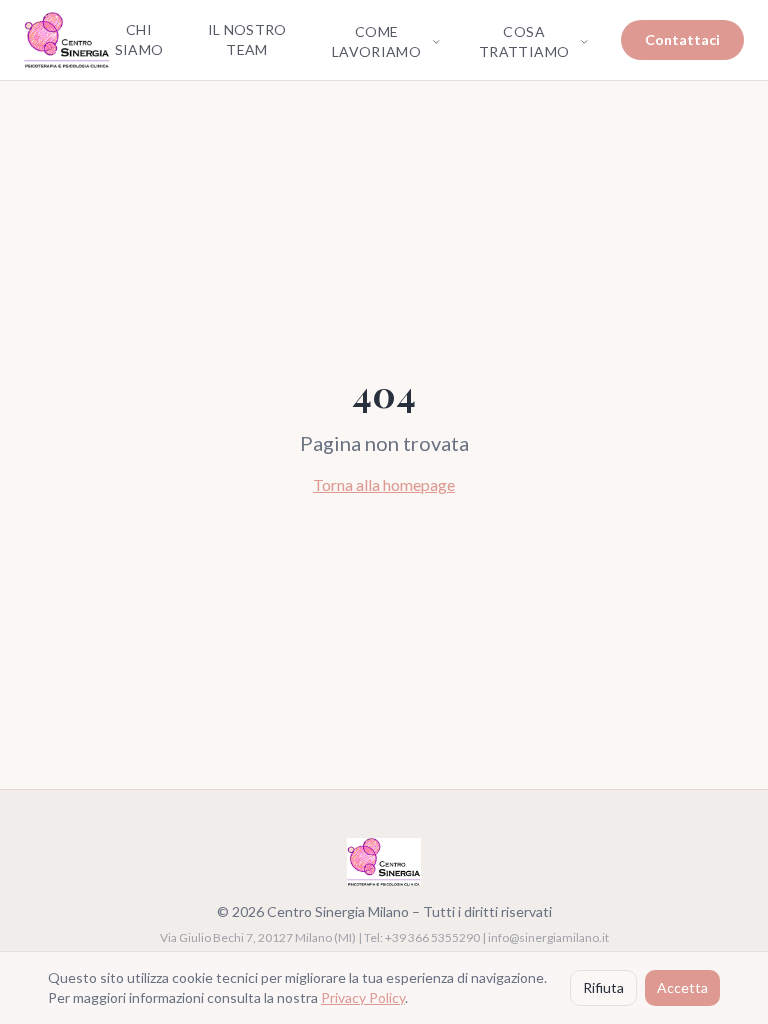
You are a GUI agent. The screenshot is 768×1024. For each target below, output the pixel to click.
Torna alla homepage (384, 484)
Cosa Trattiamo (524, 41)
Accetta (682, 987)
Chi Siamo (139, 39)
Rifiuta (603, 987)
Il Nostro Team (247, 39)
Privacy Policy (363, 997)
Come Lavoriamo (376, 41)
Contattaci (682, 39)
